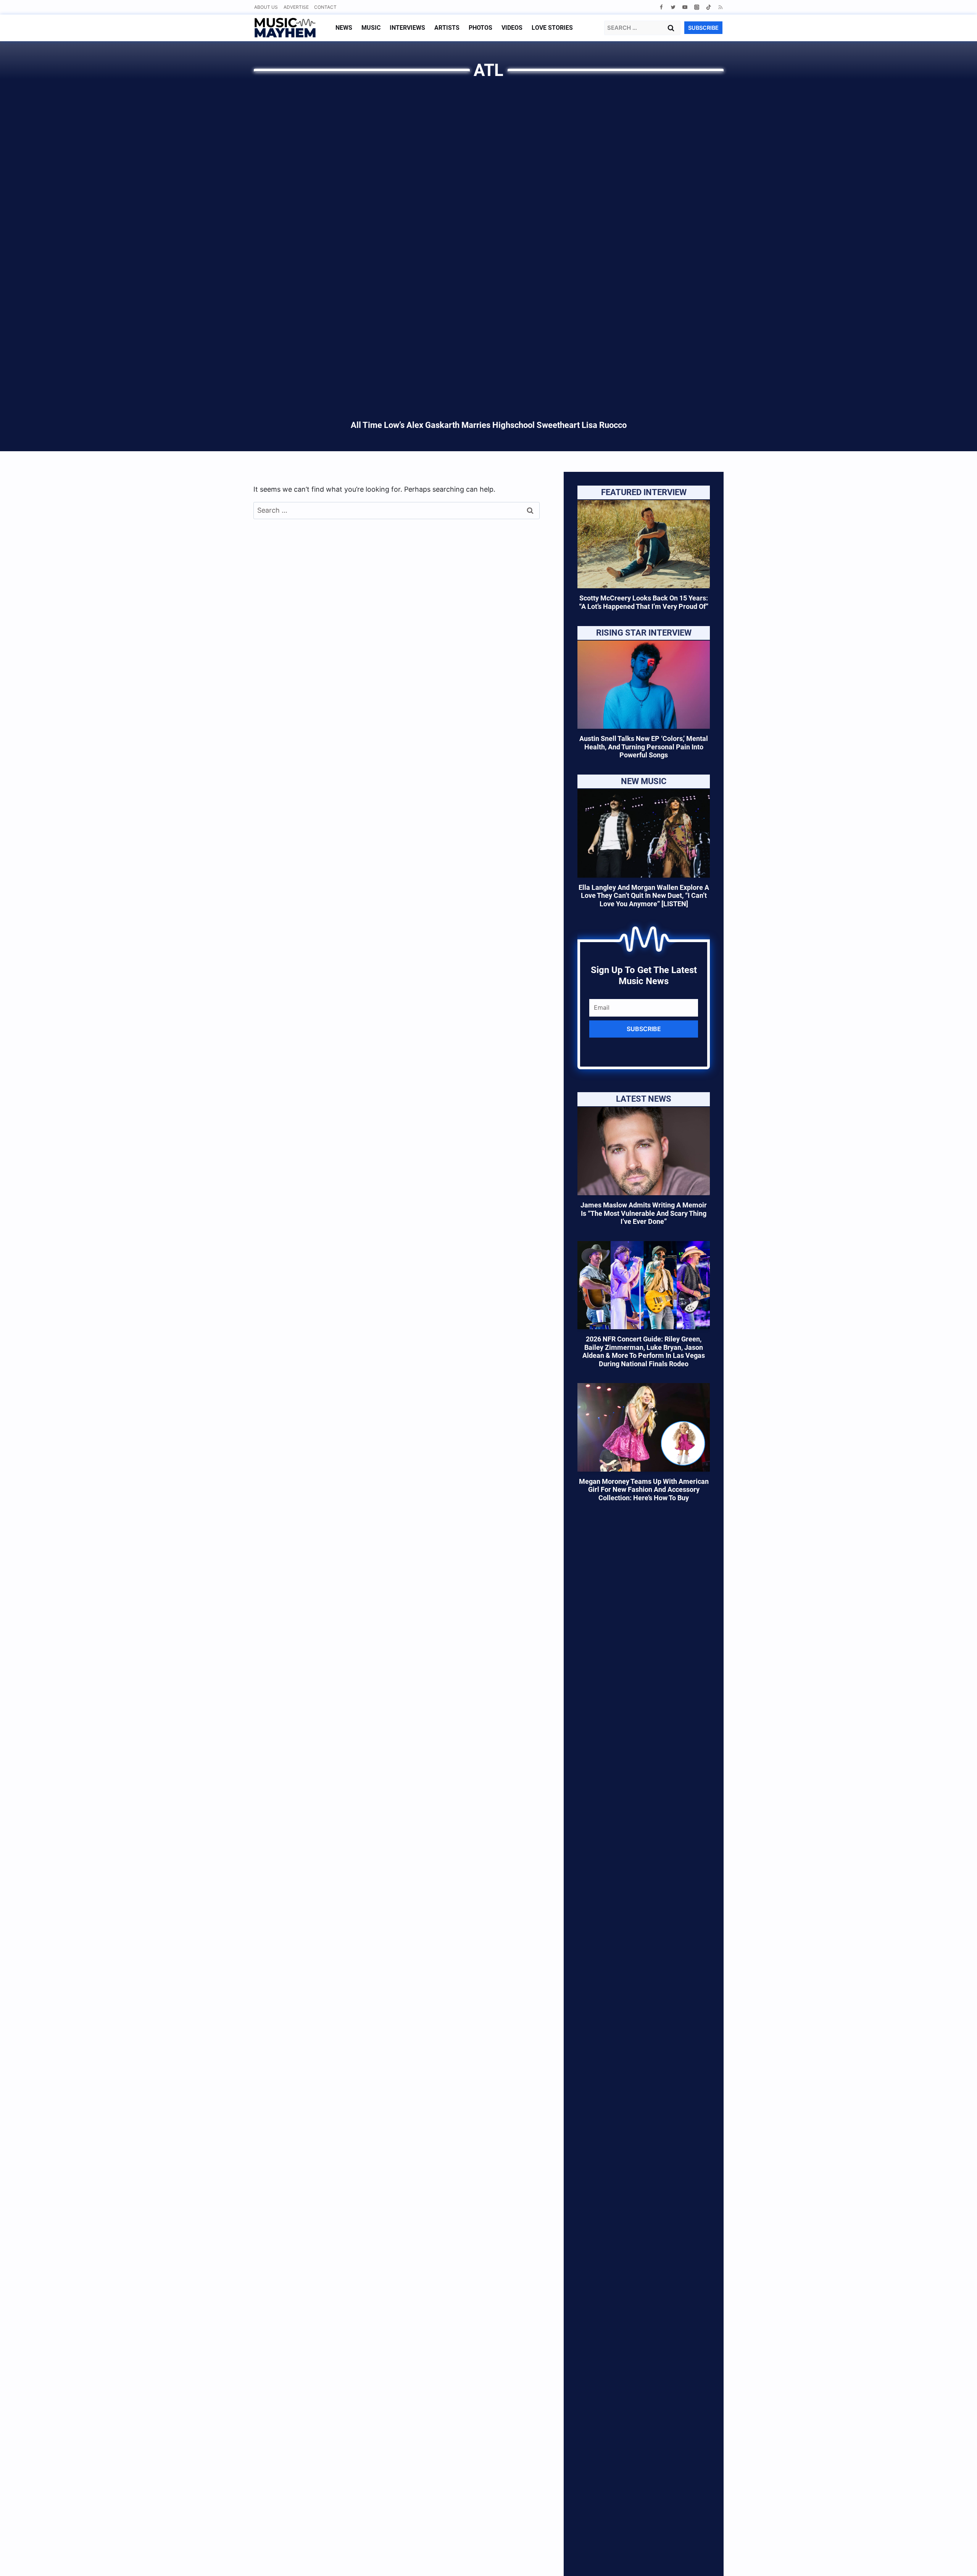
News (344, 28)
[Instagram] (697, 7)
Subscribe (644, 1029)
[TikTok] (709, 7)
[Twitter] (673, 7)
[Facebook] (661, 7)
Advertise (296, 7)
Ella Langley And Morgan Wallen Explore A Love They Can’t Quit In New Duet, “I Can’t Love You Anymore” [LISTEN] (644, 896)
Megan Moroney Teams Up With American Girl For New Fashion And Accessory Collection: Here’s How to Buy (644, 1490)
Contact (325, 7)
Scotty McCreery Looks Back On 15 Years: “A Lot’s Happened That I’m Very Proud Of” (644, 602)
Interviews (407, 28)
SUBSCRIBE (703, 28)
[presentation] (644, 544)
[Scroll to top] (958, 2561)
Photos (480, 28)
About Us (266, 7)
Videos (512, 28)
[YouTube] (685, 7)
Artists (447, 28)
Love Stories (552, 28)
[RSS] (720, 7)
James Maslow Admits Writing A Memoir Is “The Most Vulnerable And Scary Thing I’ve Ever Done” (644, 1213)
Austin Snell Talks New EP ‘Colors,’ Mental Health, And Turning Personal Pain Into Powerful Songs (644, 747)
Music (371, 28)
